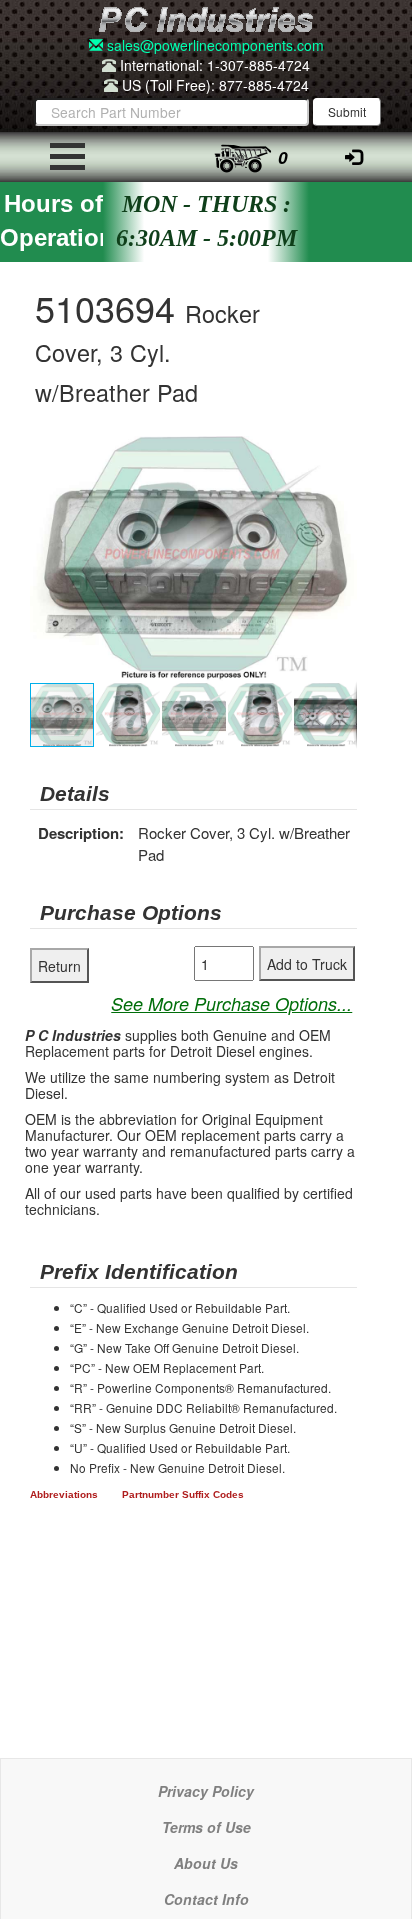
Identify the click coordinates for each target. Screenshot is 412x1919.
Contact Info (206, 1899)
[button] (339, 454)
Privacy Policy (206, 1791)
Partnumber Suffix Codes (183, 1494)
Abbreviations (64, 1494)
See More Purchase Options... (231, 1003)
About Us (206, 1863)
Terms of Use (206, 1827)
